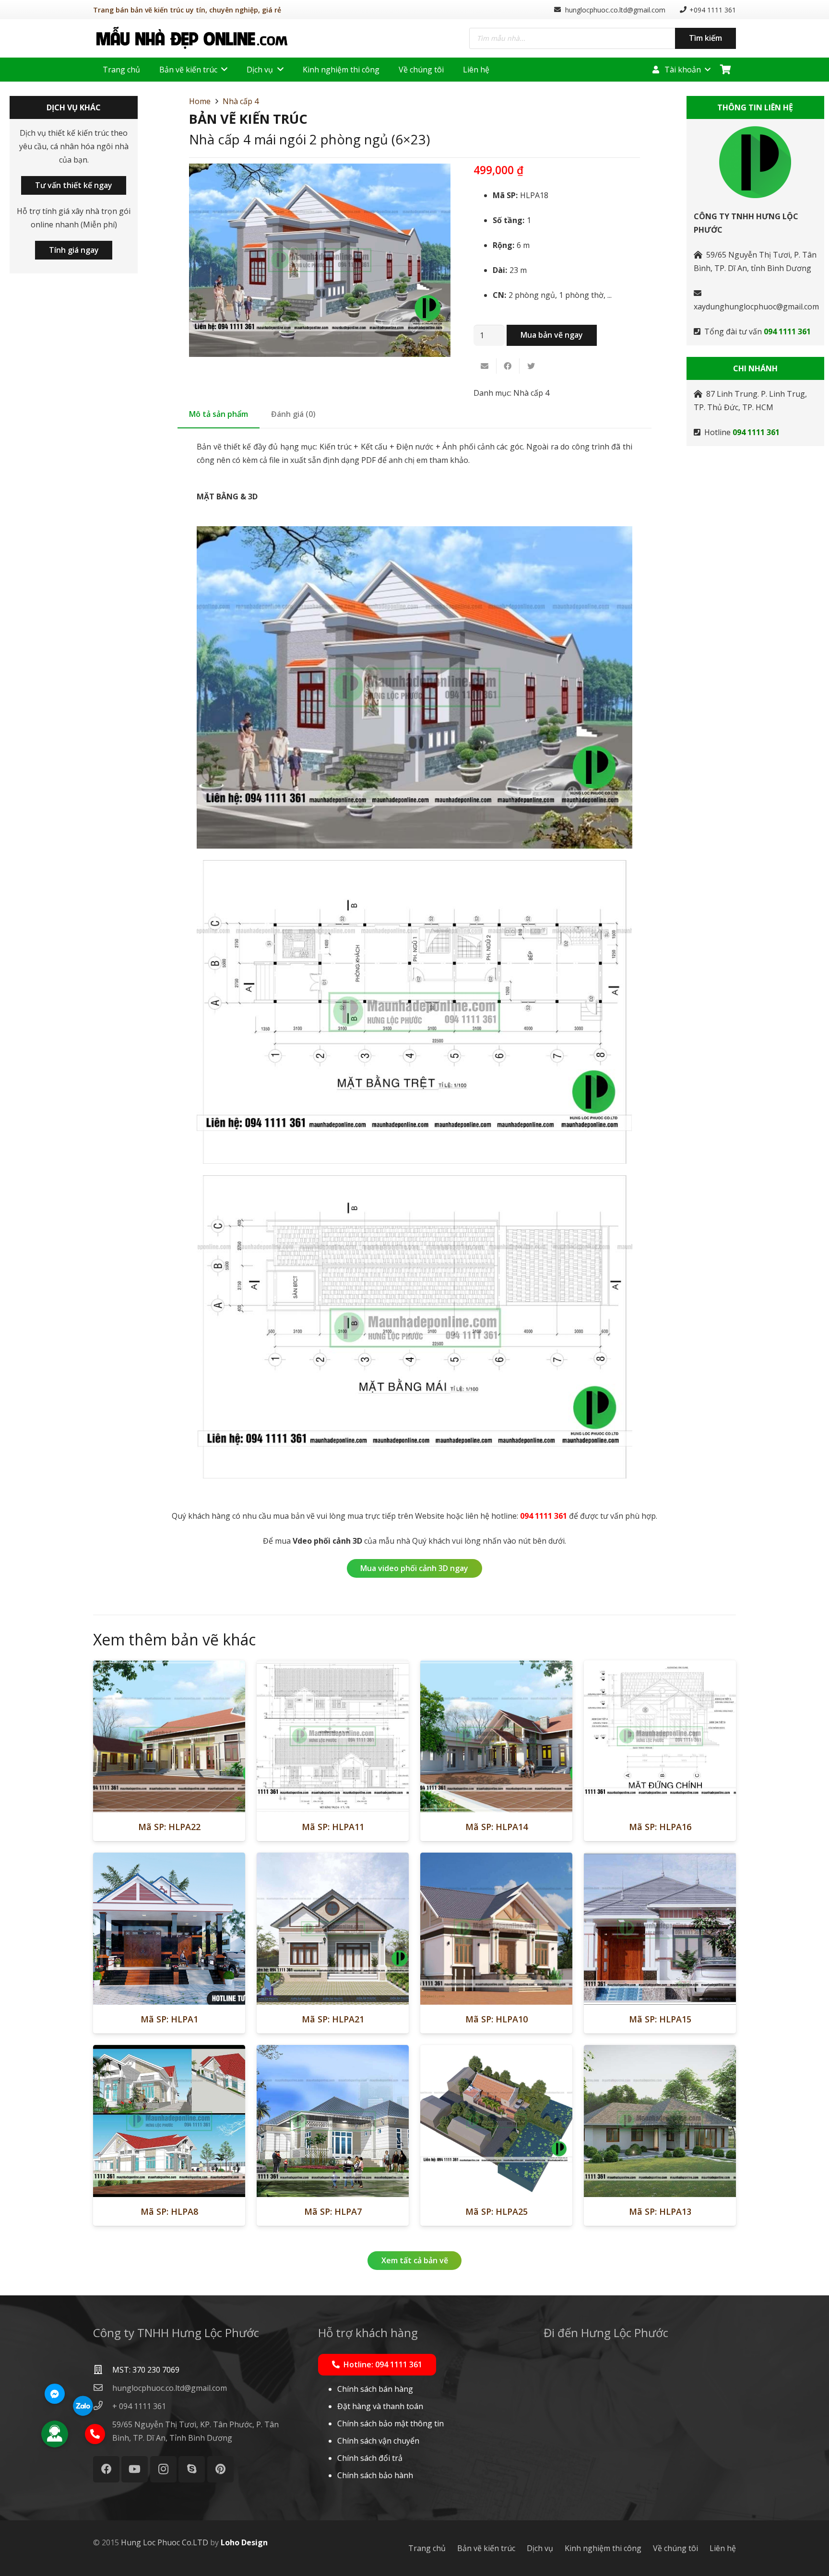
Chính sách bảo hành (375, 2475)
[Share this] (508, 366)
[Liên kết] (192, 38)
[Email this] (485, 366)
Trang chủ (427, 2548)
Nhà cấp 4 (241, 101)
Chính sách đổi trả (370, 2458)
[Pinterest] (220, 2469)
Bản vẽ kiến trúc (486, 2548)
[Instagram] (163, 2469)
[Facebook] (106, 2469)
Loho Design (244, 2542)
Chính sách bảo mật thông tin (391, 2423)
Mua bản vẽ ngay (552, 335)
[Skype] (192, 2469)
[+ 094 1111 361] (103, 2406)
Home (200, 101)
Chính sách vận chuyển (378, 2441)
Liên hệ (723, 2548)
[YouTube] (135, 2469)
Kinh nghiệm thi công (603, 2548)
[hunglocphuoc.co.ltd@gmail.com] (103, 2388)
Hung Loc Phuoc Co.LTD (165, 2542)
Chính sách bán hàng (375, 2389)
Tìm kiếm (705, 38)
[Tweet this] (531, 366)
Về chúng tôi (675, 2548)
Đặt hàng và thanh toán (380, 2406)
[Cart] (725, 70)
